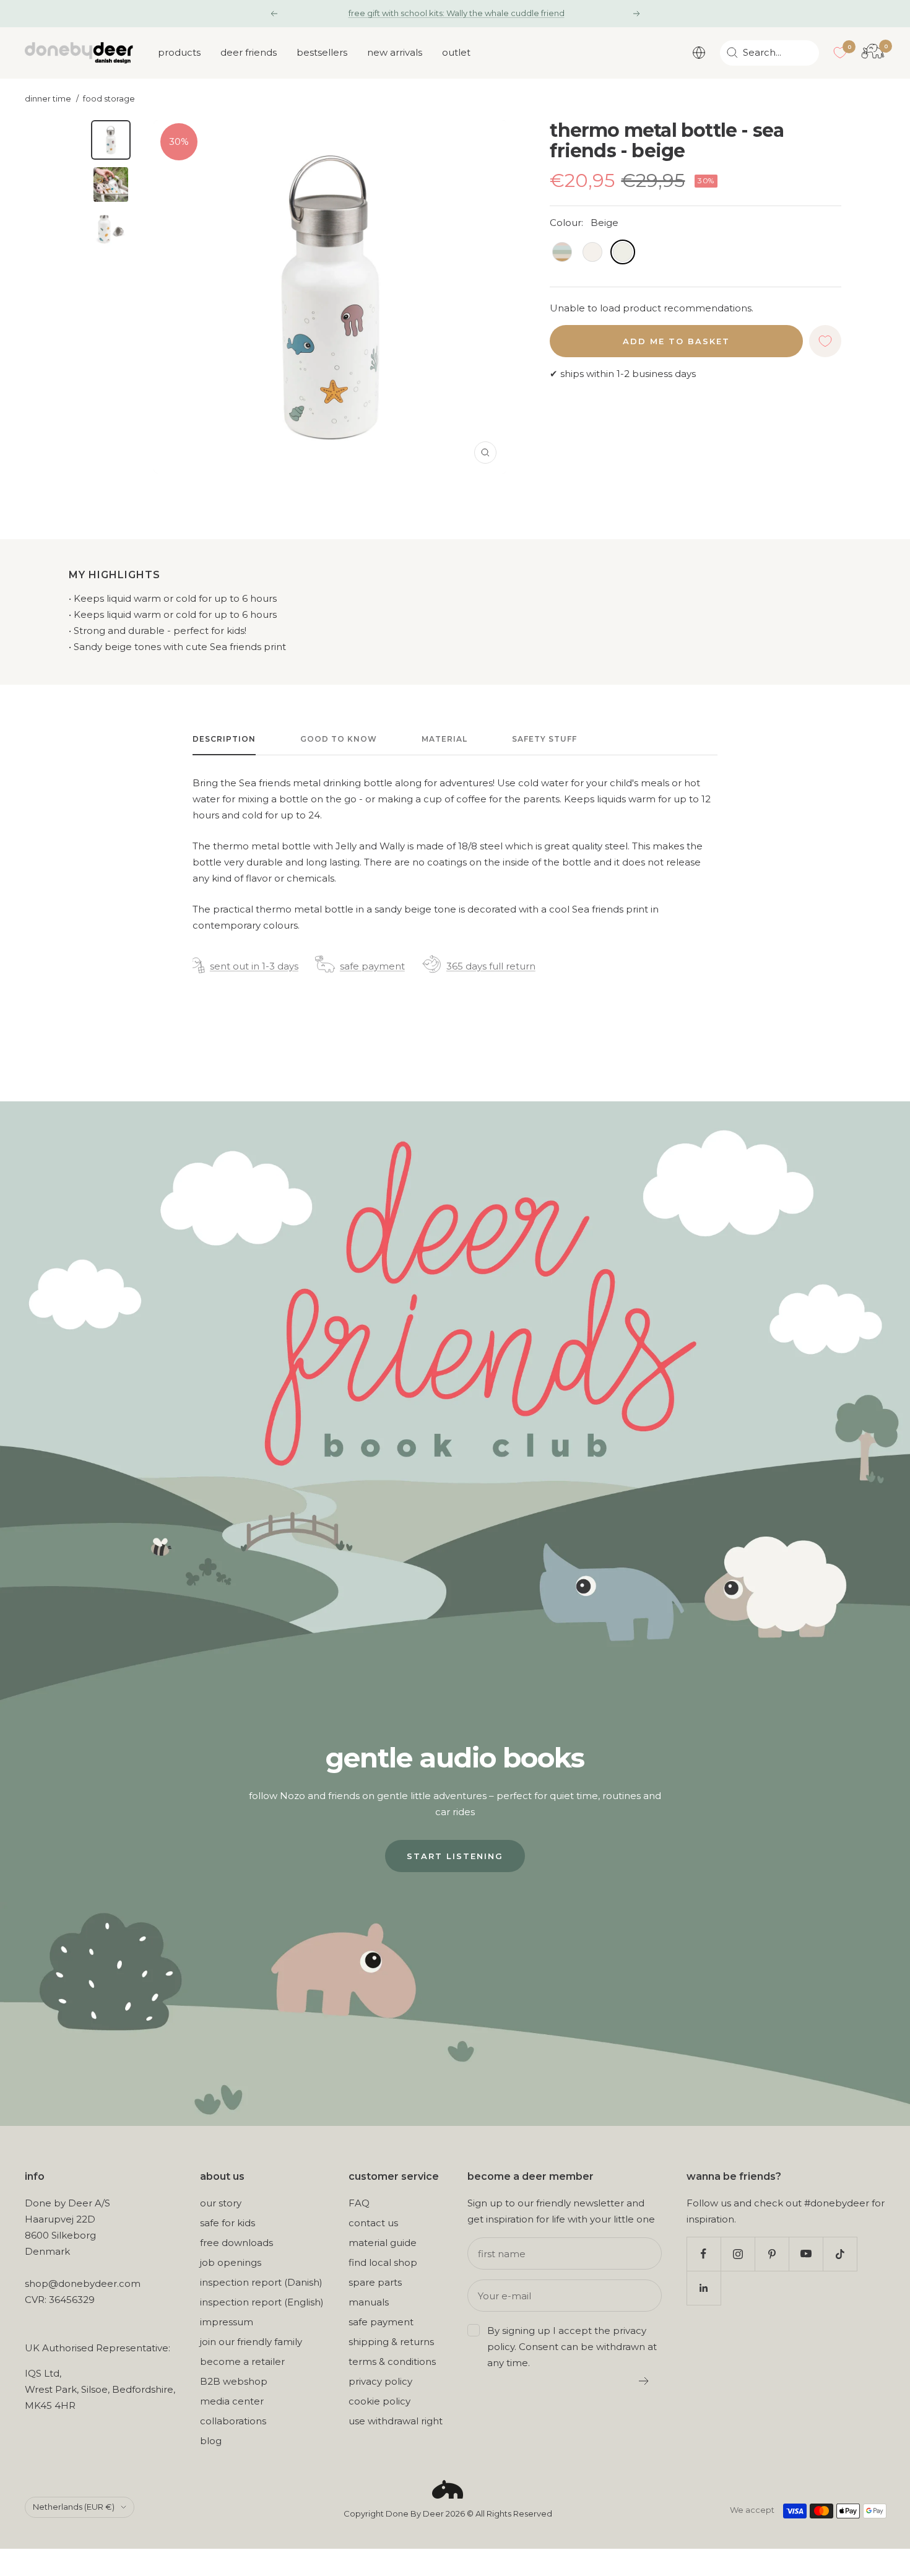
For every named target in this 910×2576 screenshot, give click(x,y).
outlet (456, 52)
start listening (455, 1856)
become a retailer (242, 2361)
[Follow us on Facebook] (704, 2254)
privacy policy (380, 2381)
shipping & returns (391, 2342)
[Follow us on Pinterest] (772, 2254)
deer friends (249, 52)
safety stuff (544, 739)
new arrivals (395, 52)
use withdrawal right (396, 2421)
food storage (109, 99)
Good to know (339, 739)
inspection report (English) (262, 2302)
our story (221, 2203)
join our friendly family (251, 2342)
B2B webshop (234, 2381)
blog (211, 2441)
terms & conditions (392, 2361)
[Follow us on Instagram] (738, 2254)
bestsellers (322, 52)
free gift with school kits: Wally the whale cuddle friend (457, 13)
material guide (383, 2243)
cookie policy (379, 2401)
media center (232, 2401)
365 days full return (491, 966)
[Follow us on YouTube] (806, 2254)
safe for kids (227, 2223)
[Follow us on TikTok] (840, 2254)
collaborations (233, 2421)
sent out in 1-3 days (254, 966)
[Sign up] (644, 2381)
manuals (369, 2302)
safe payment (372, 966)
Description (224, 739)
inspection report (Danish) (261, 2282)
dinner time (48, 99)
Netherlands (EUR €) (74, 2507)
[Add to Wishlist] (825, 341)
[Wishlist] (840, 53)
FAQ (359, 2203)
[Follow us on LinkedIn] (704, 2288)
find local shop (383, 2262)
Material (444, 739)
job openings (231, 2262)
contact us (373, 2223)
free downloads (236, 2243)
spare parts (375, 2282)
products (179, 52)
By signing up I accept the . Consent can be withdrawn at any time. (572, 2347)
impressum (227, 2322)
